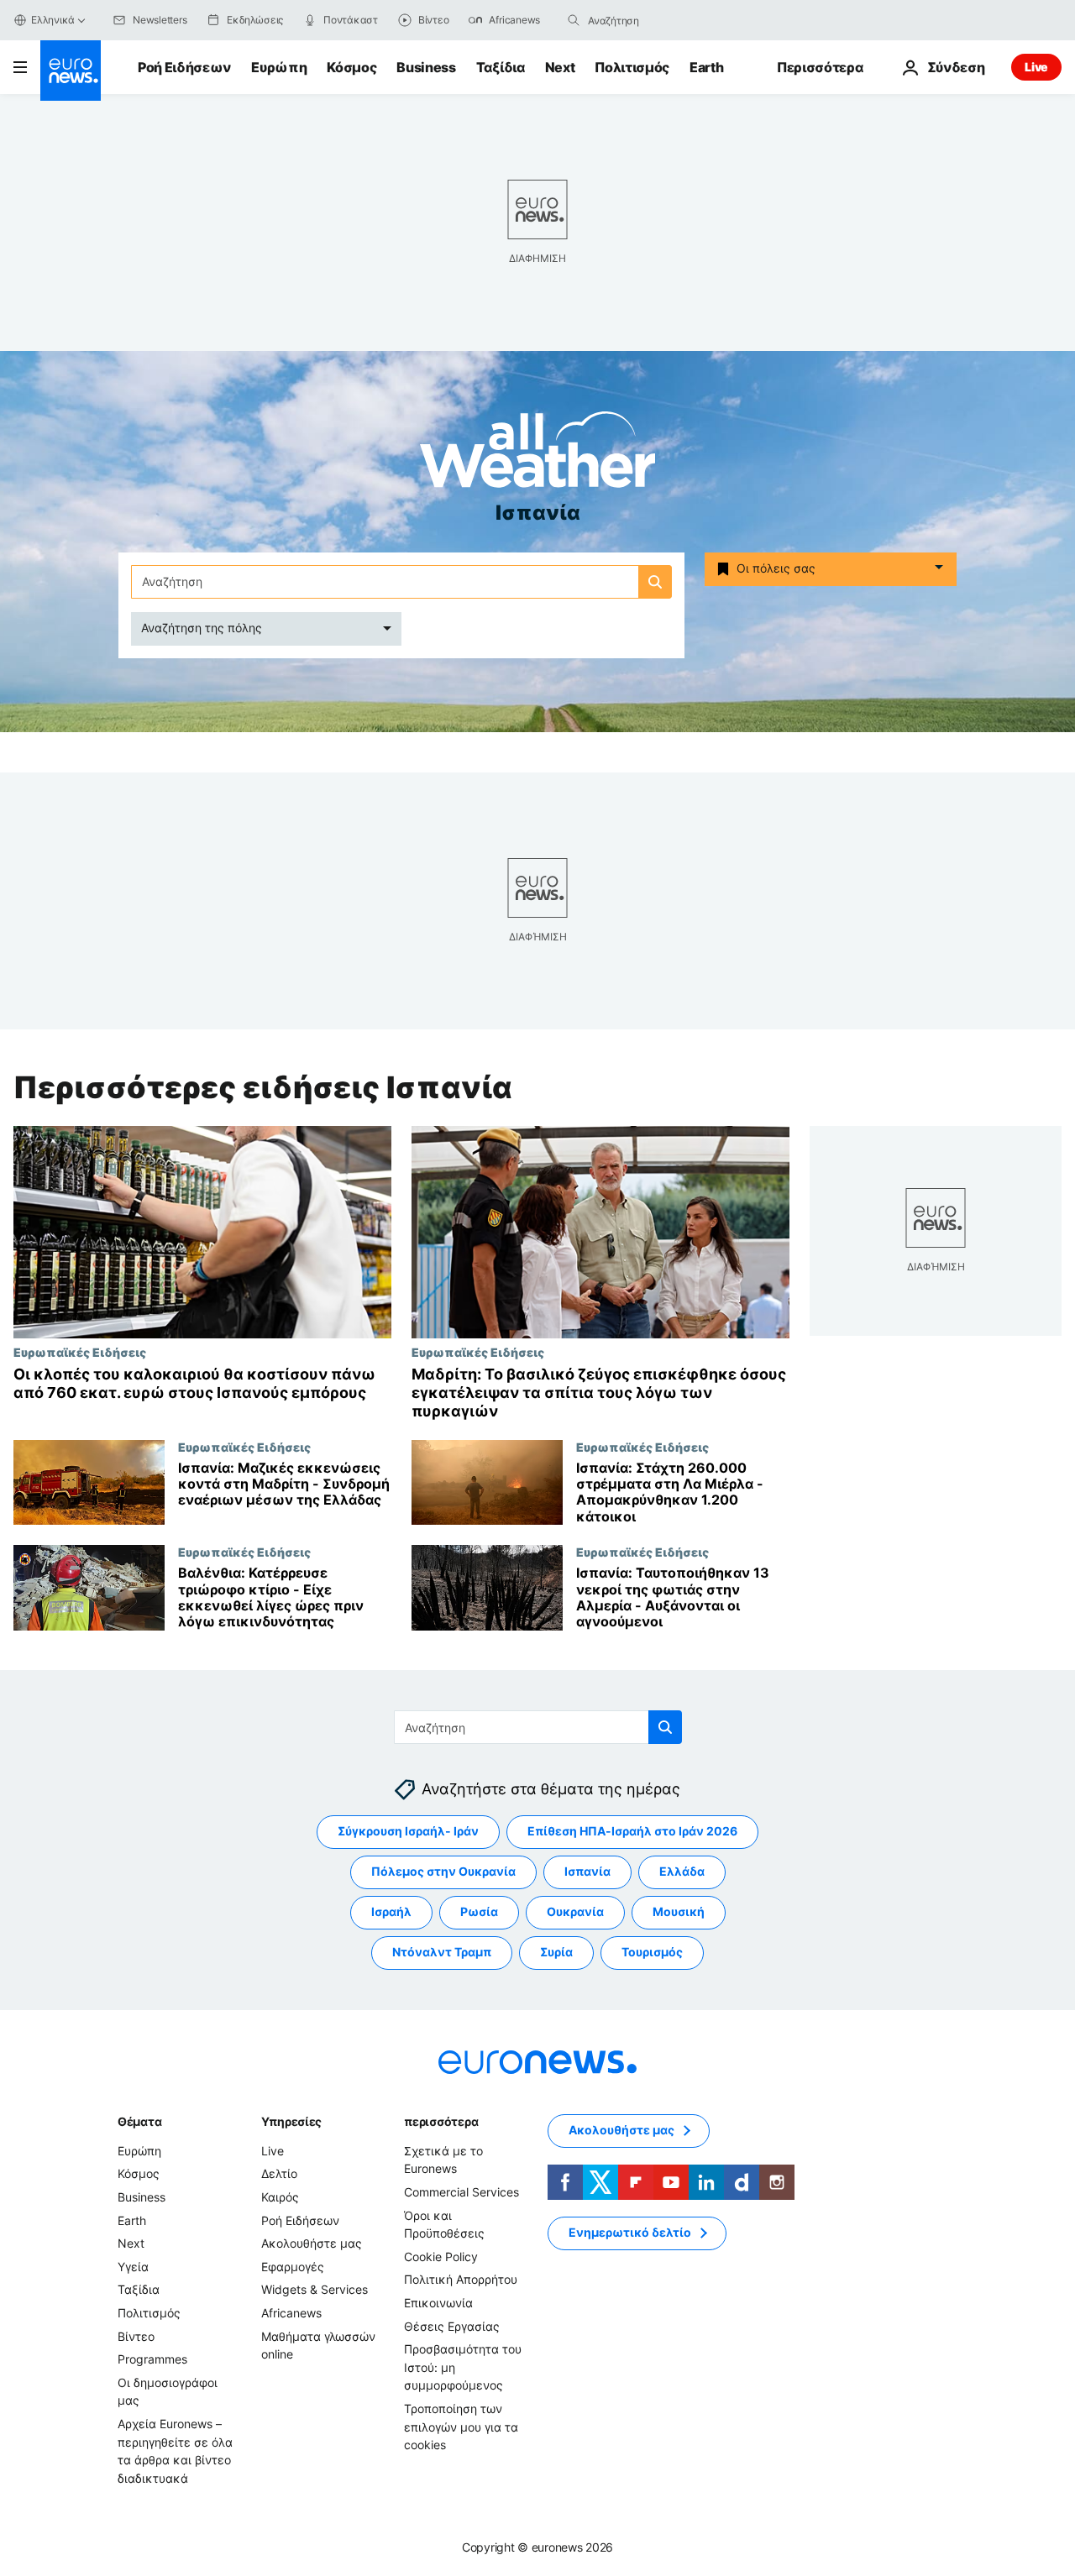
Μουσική (679, 1912)
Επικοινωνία (438, 2303)
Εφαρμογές (293, 2267)
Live (1036, 67)
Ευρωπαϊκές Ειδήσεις (80, 1352)
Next (560, 67)
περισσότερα (441, 2121)
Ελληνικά (53, 20)
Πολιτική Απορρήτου (461, 2280)
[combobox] (658, 20)
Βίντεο (136, 2336)
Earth (706, 67)
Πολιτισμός (632, 67)
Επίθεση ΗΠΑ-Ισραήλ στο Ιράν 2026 (632, 1832)
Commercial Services (461, 2192)
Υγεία (133, 2267)
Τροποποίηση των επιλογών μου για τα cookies (461, 2427)
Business (426, 67)
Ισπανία (587, 1872)
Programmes (152, 2360)
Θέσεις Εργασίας (452, 2326)
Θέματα (139, 2121)
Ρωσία (479, 1912)
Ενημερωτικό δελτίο (630, 2233)
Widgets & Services (315, 2290)
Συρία (556, 1953)
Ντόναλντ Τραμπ (442, 1953)
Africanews (291, 2313)
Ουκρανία (575, 1912)
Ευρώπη (279, 67)
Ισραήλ (391, 1912)
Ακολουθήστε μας (312, 2244)
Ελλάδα (682, 1872)
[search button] (574, 20)
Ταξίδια (501, 67)
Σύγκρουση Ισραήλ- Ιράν (408, 1832)
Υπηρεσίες (291, 2121)
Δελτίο (279, 2174)
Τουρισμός (652, 1953)
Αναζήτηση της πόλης (202, 628)
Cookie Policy (441, 2257)
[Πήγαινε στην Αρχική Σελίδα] (71, 71)
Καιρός (280, 2197)
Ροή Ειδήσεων (184, 67)
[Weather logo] (537, 455)
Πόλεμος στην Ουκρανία (443, 1872)
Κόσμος (351, 67)
